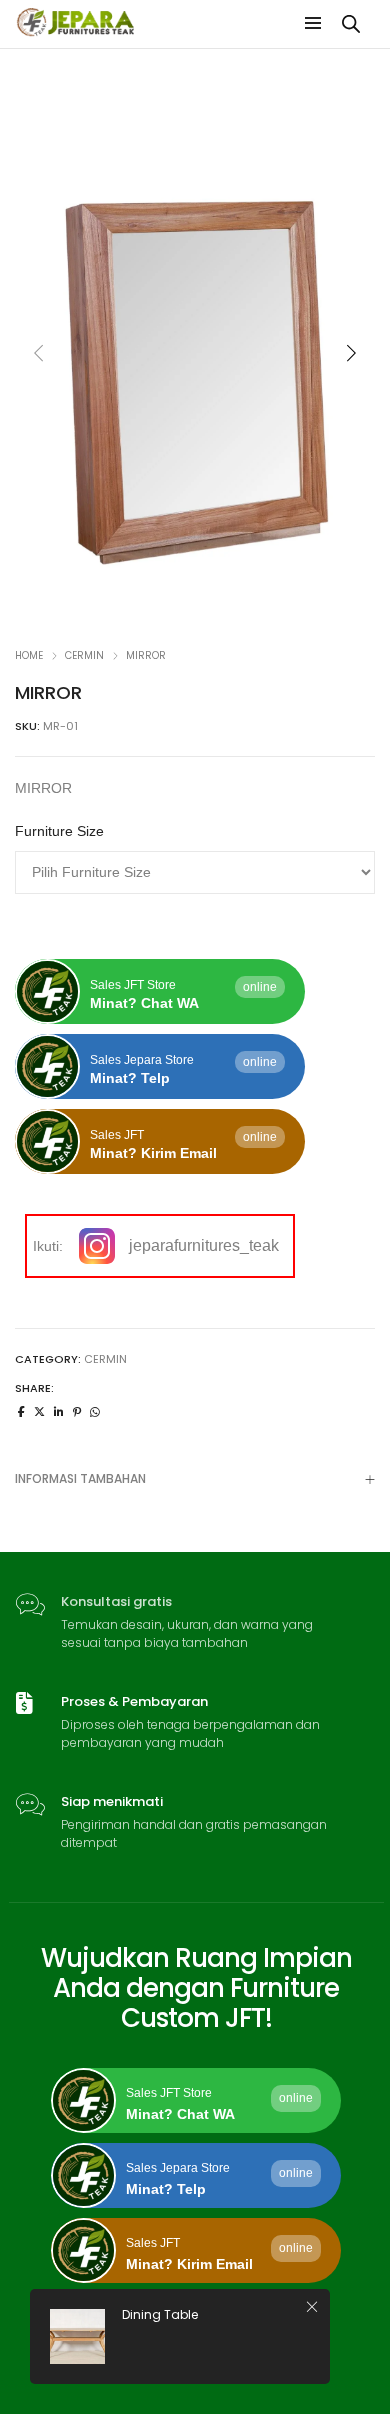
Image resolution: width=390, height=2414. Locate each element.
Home (29, 655)
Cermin (84, 655)
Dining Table (160, 2314)
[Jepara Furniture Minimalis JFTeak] (76, 29)
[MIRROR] (21, 1412)
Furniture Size (59, 831)
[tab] (195, 1478)
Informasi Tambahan (80, 1478)
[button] (351, 353)
